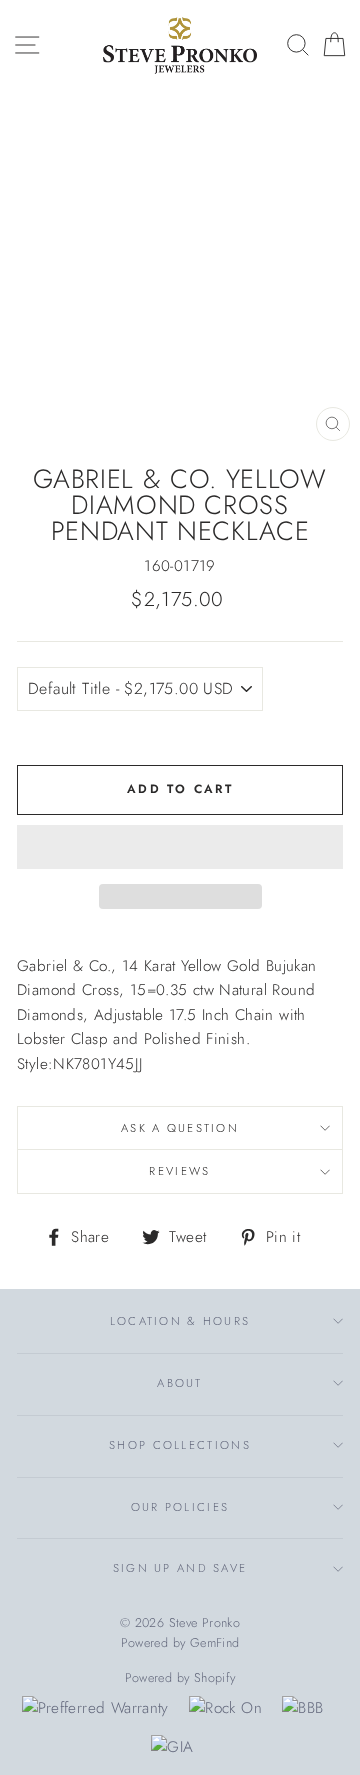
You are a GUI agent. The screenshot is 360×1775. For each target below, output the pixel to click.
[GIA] (172, 1747)
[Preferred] (95, 1708)
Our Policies (180, 1507)
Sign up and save (180, 1568)
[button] (180, 847)
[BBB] (302, 1708)
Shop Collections (180, 1445)
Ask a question (180, 1128)
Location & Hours (180, 1321)
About (179, 1383)
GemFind (215, 1643)
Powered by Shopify (180, 1678)
